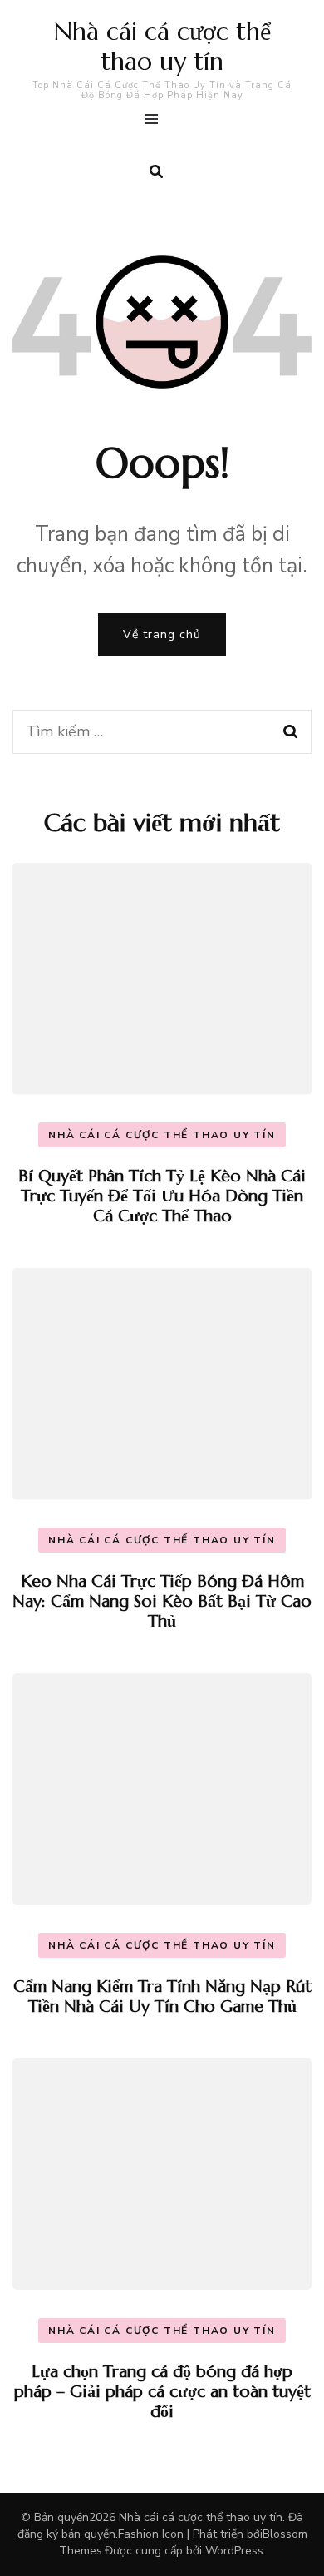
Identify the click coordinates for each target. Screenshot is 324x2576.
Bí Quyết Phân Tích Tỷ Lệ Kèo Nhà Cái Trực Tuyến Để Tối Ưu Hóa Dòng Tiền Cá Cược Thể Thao (162, 1196)
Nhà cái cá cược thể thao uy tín (162, 46)
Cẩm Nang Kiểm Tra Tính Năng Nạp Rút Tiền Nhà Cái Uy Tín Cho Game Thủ (162, 1996)
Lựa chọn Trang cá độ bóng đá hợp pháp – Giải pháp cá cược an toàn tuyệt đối (162, 2392)
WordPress (234, 2551)
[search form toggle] (156, 172)
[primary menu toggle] (156, 121)
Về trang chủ (162, 634)
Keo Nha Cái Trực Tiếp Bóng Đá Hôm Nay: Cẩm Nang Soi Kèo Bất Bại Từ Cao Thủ (162, 1601)
